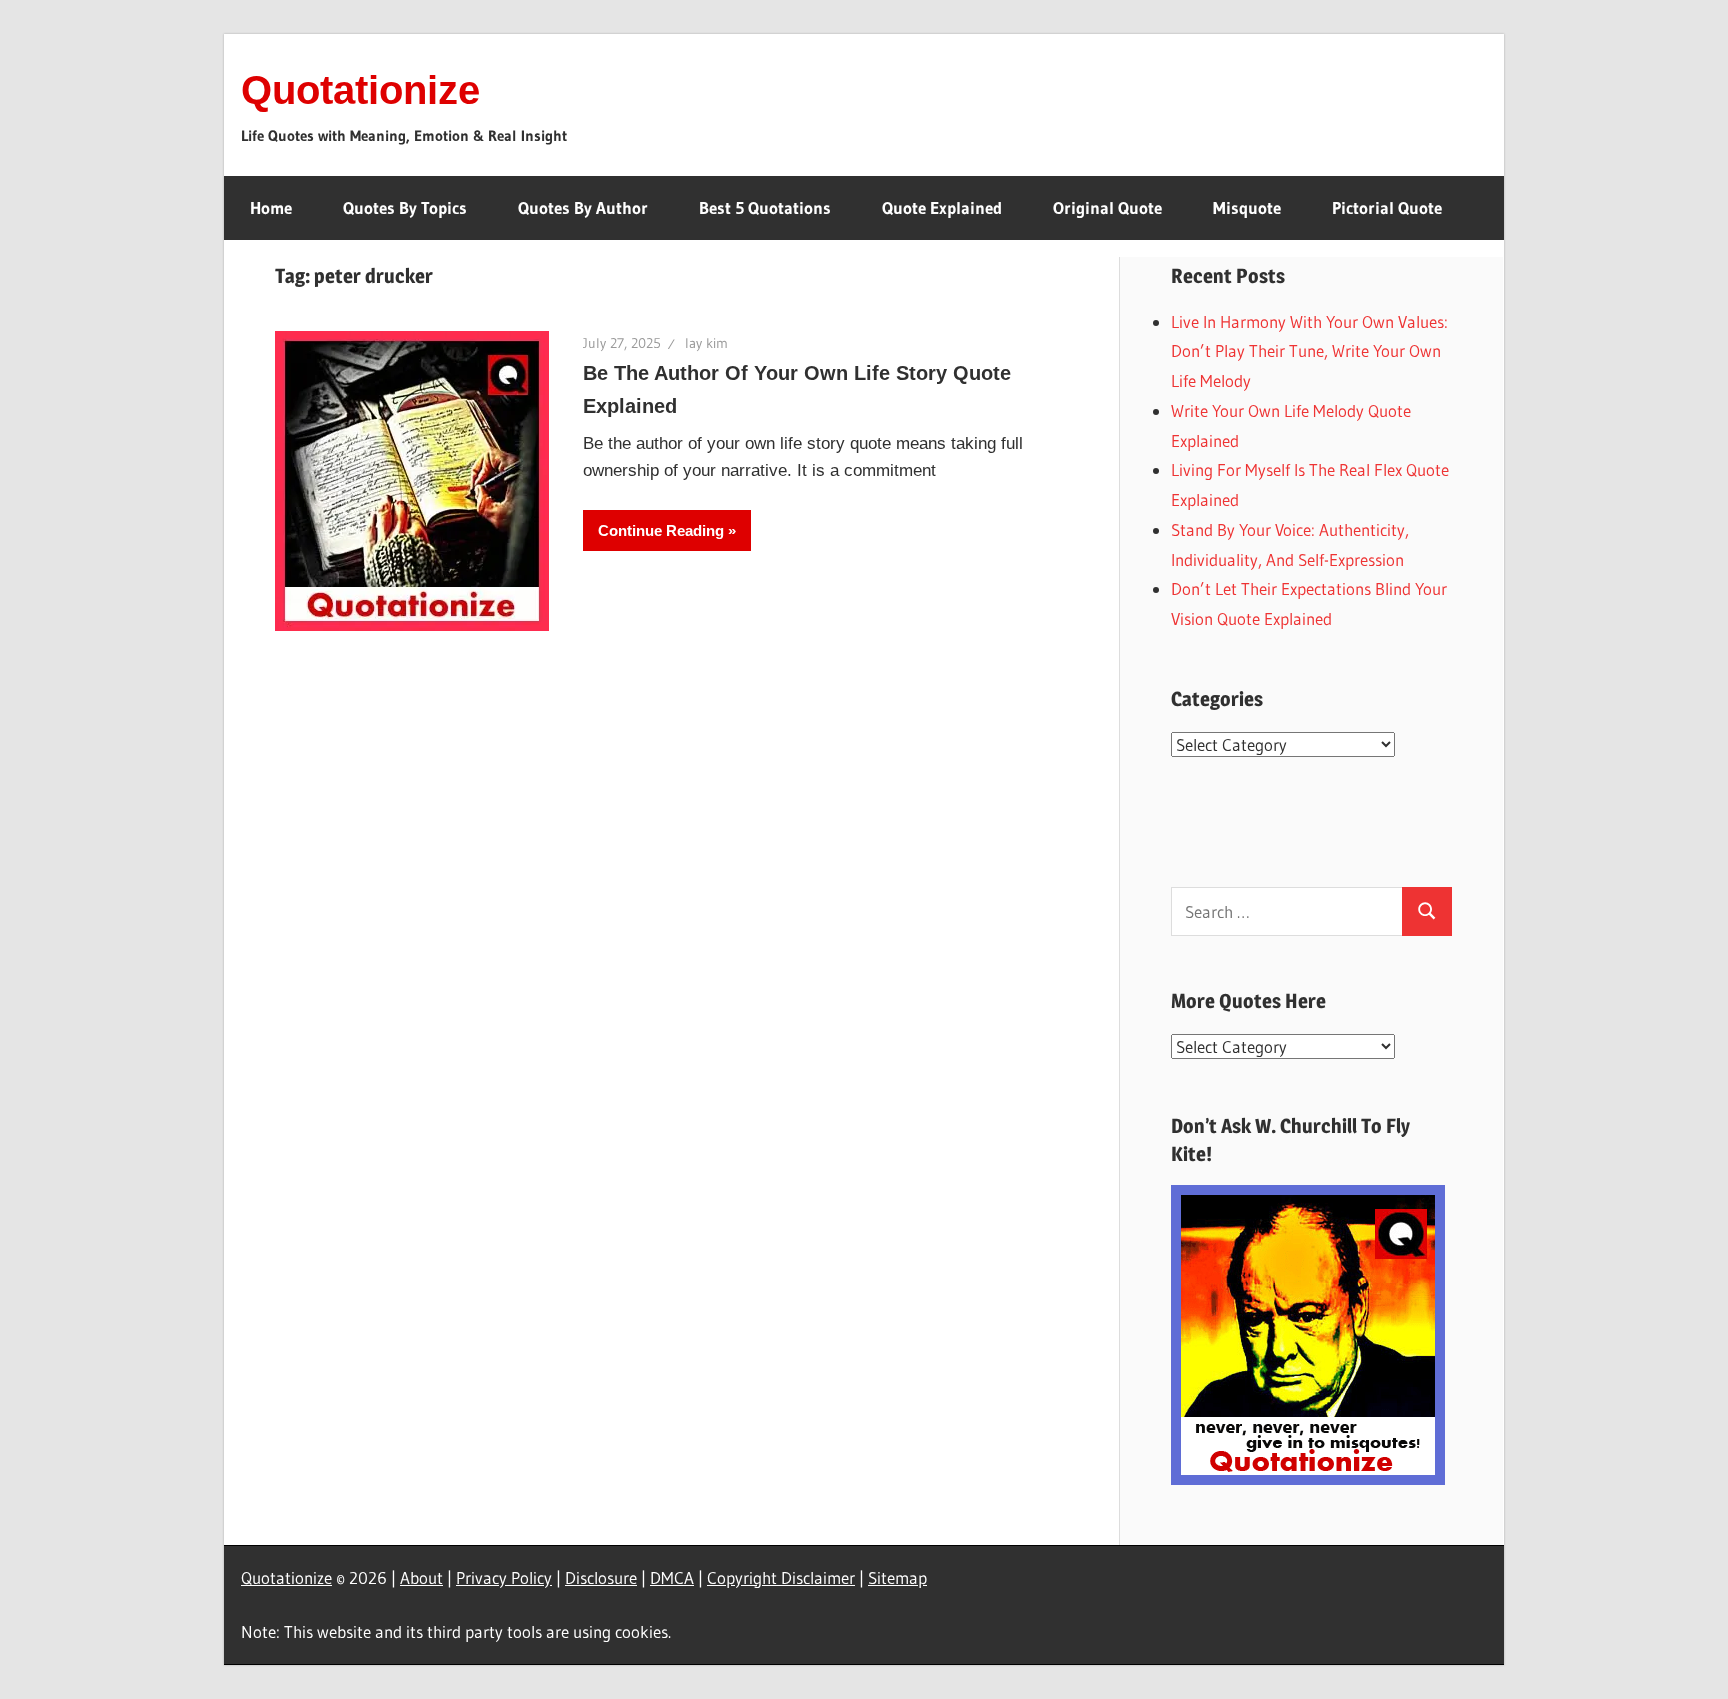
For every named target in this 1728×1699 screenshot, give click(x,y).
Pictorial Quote (1387, 207)
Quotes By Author (583, 207)
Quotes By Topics (405, 207)
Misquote (1247, 207)
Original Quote (1107, 207)
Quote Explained (942, 207)
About (421, 1577)
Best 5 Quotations (765, 207)
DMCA (672, 1577)
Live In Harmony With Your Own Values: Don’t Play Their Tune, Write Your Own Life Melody (1309, 351)
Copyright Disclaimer (781, 1577)
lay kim (706, 343)
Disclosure (601, 1577)
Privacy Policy (504, 1577)
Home (271, 207)
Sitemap (897, 1577)
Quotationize (360, 90)
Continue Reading (661, 530)
